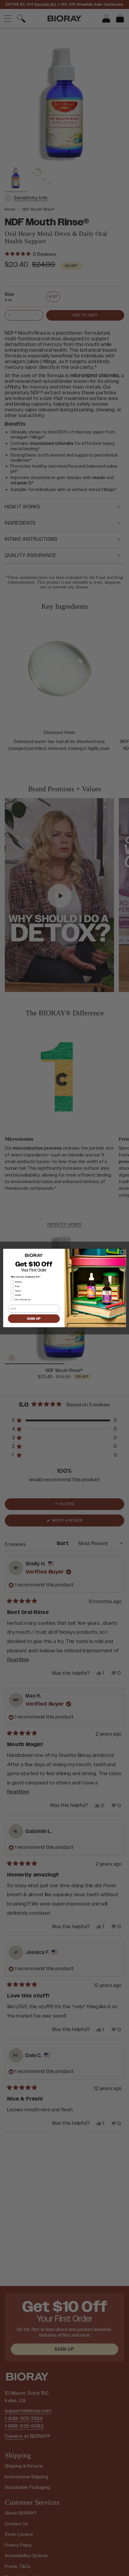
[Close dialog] (123, 1252)
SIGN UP (34, 1319)
